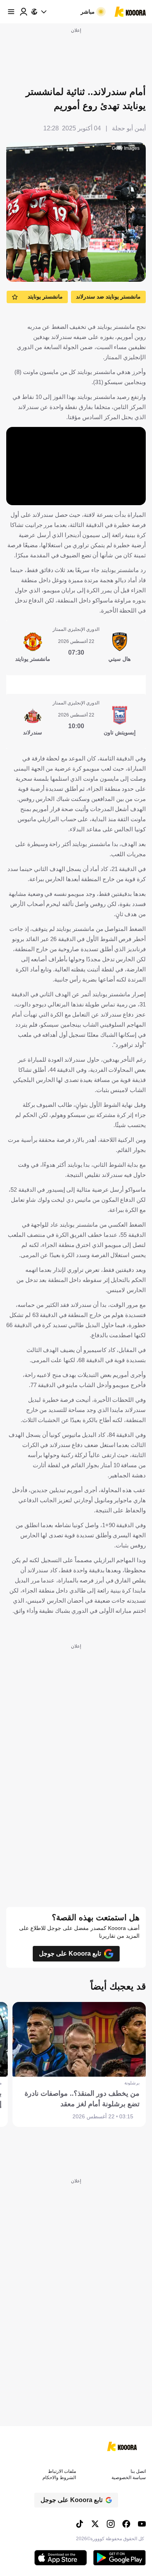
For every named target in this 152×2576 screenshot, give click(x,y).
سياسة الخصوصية (129, 2478)
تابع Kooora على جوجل (70, 1954)
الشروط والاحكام (59, 2478)
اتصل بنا (138, 2471)
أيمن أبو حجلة (129, 128)
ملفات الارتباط (62, 2471)
